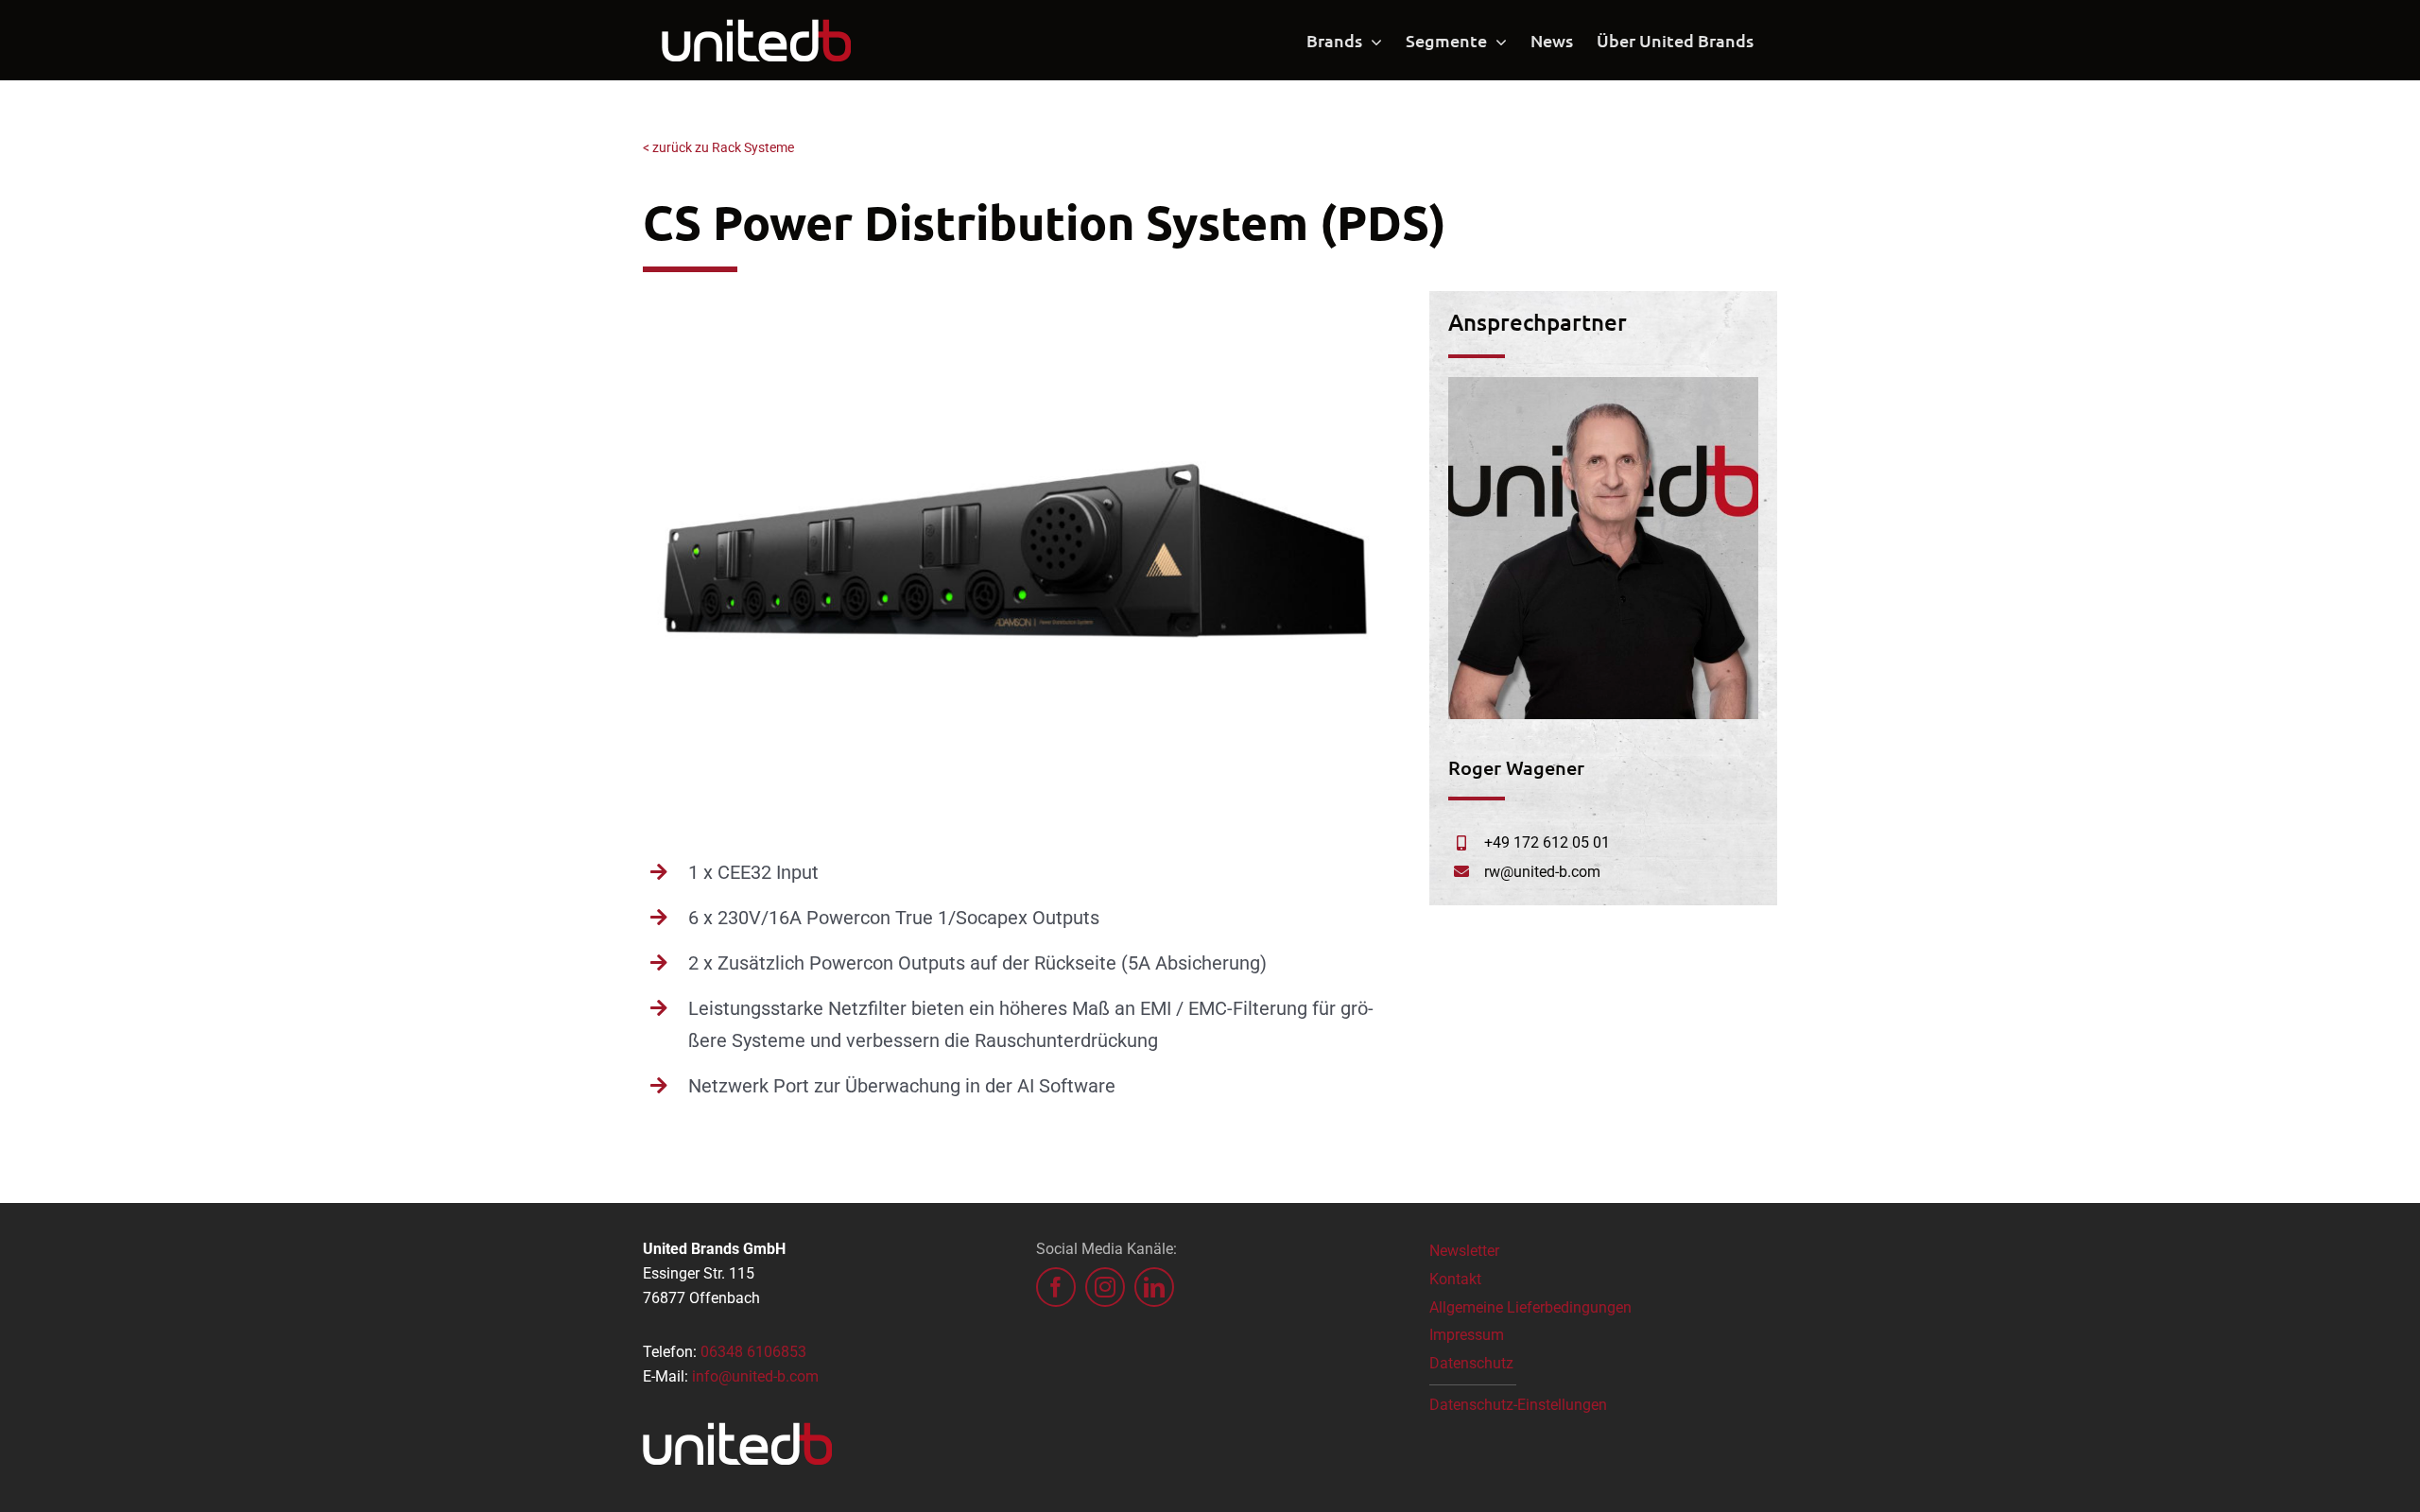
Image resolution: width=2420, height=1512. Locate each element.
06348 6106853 (753, 1352)
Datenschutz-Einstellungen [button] (1518, 1405)
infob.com (755, 1376)
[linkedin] (1154, 1287)
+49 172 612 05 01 (1547, 842)
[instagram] (1105, 1287)
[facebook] (1056, 1287)
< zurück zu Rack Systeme (718, 147)
